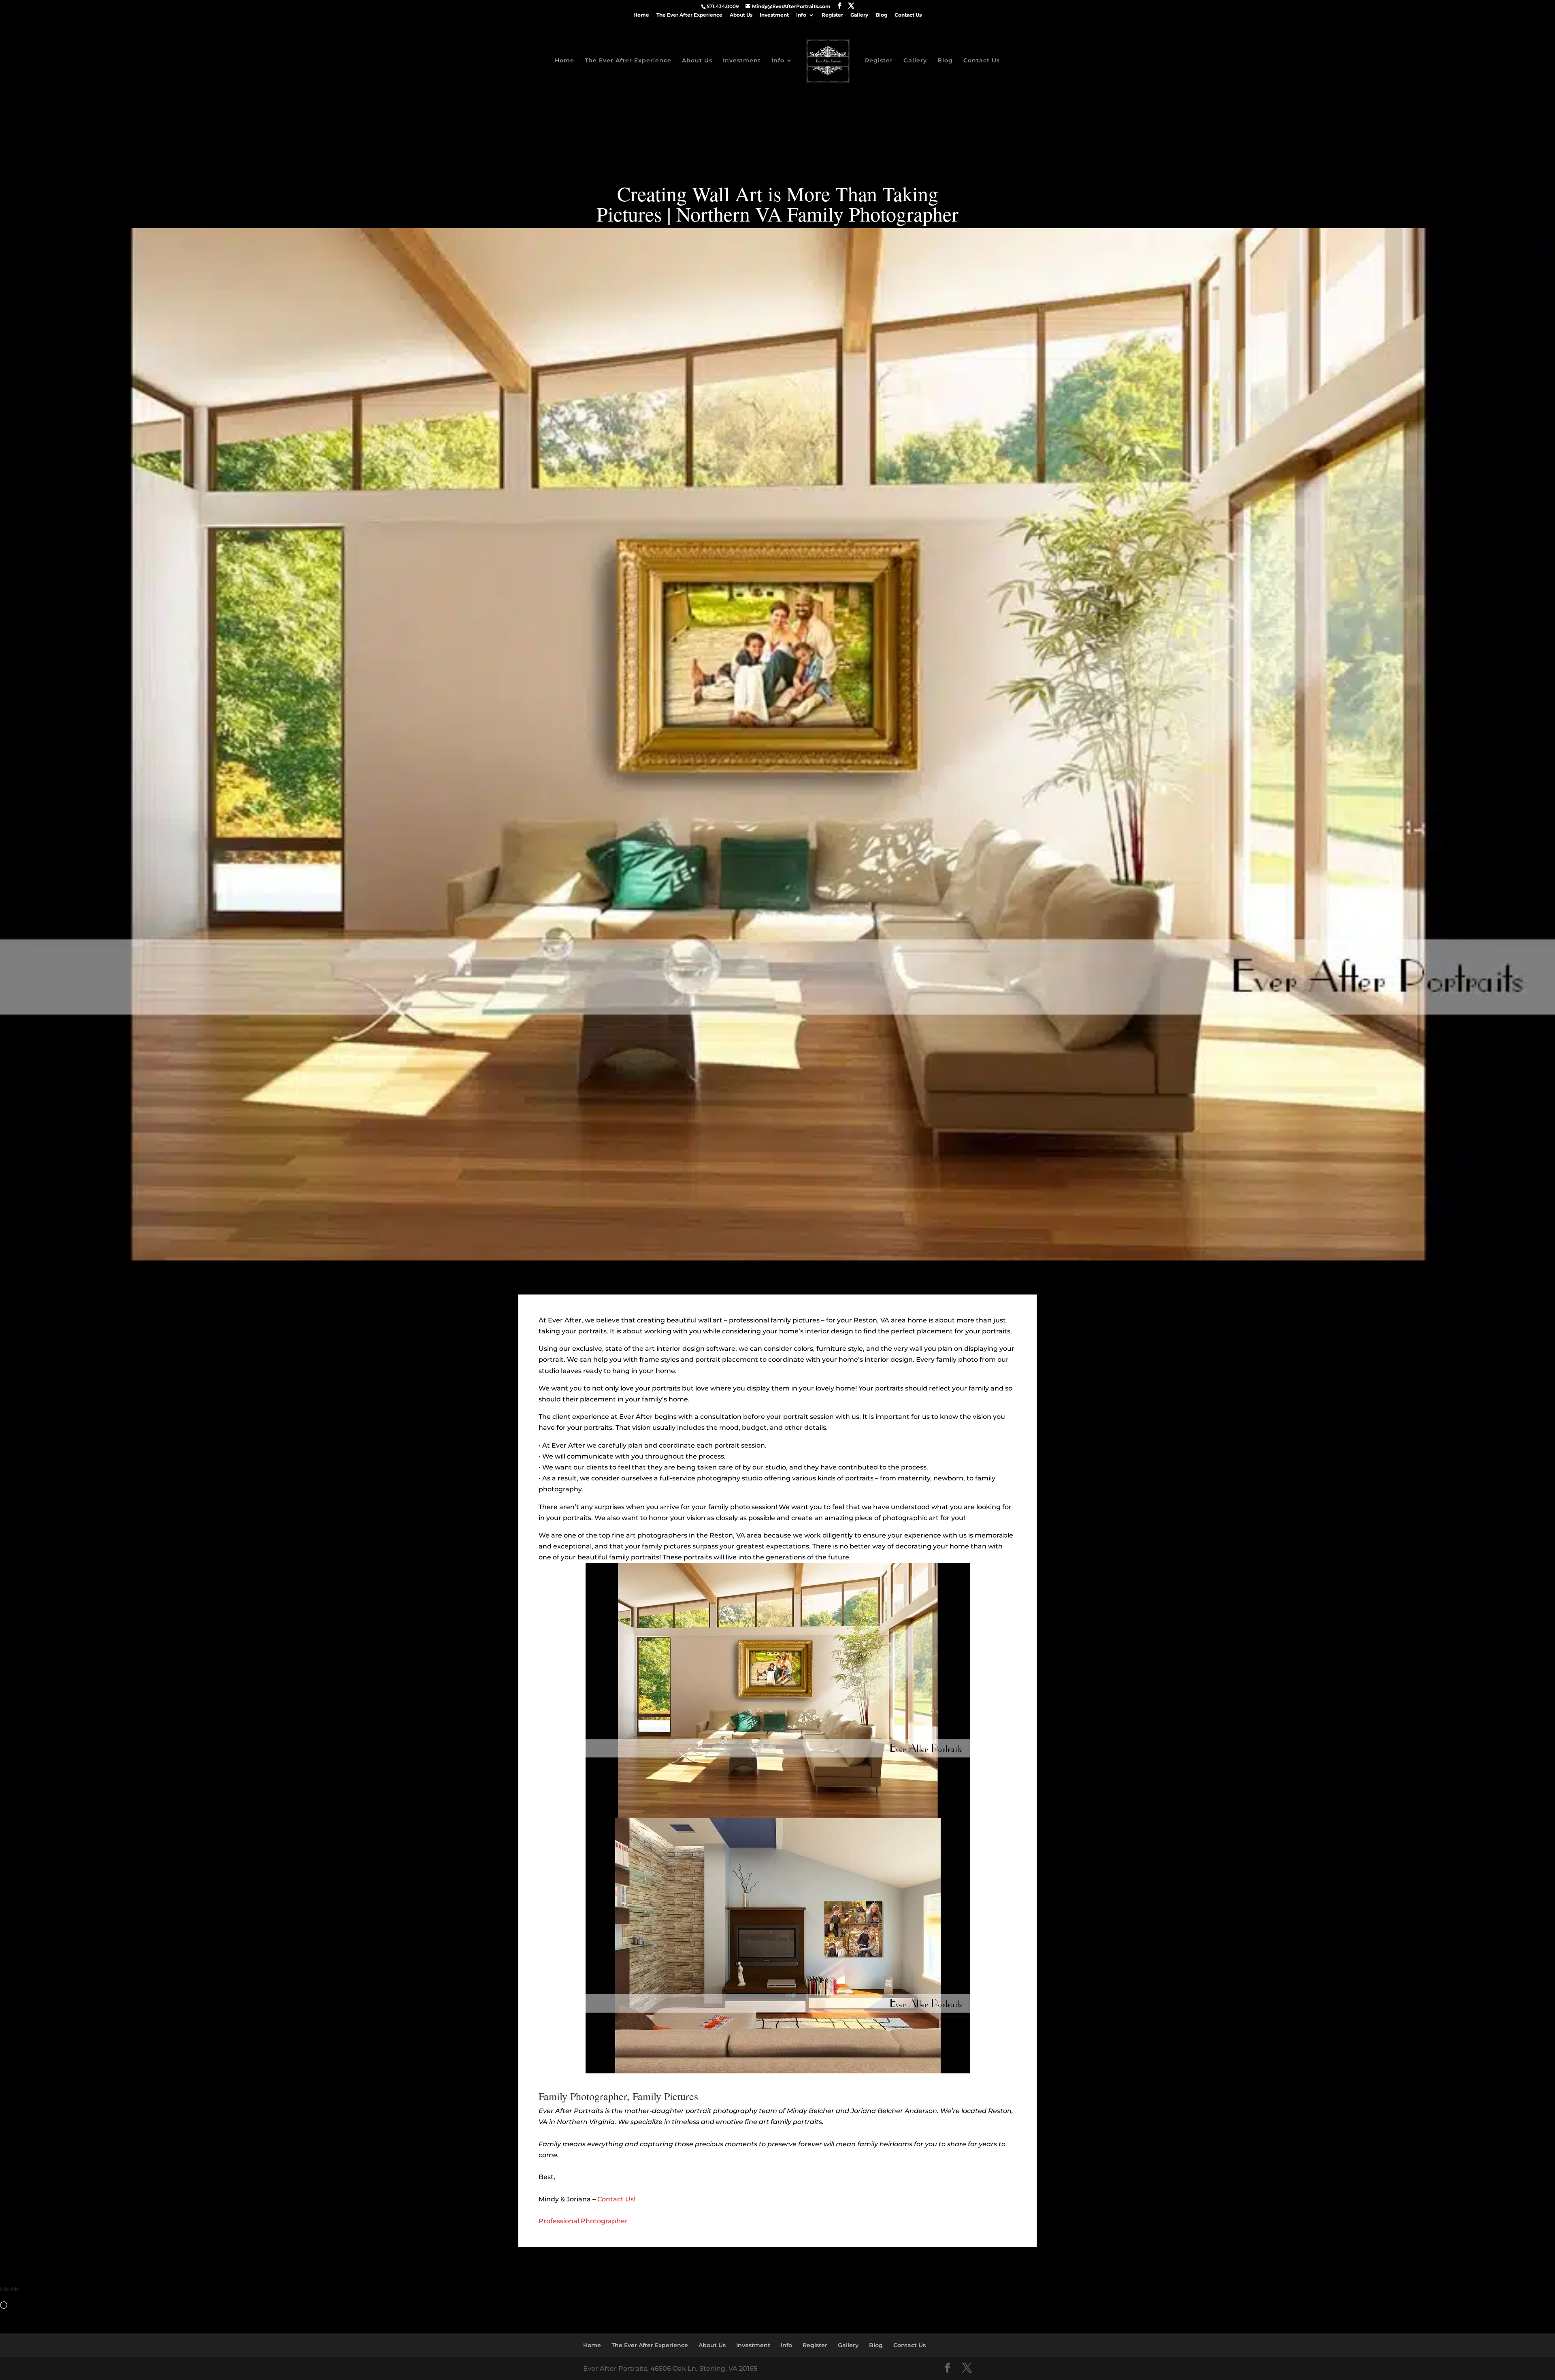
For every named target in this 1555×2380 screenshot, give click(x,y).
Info (801, 15)
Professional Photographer (583, 2221)
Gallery (859, 15)
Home (641, 15)
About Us (741, 15)
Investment (774, 15)
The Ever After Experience (689, 15)
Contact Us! (616, 2199)
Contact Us (908, 15)
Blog (881, 15)
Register (832, 15)
